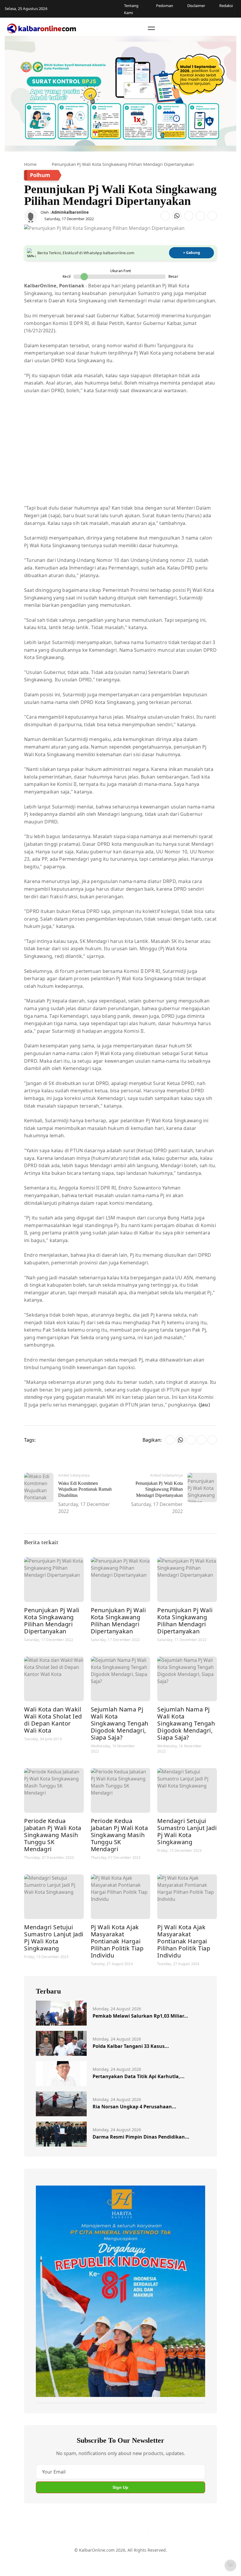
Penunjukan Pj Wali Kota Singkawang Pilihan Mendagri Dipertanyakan (52, 1621)
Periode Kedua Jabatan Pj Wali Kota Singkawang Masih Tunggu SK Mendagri (53, 1835)
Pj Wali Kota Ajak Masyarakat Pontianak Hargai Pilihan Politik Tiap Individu (117, 1941)
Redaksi (142, 2559)
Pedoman (95, 2559)
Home (30, 164)
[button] (151, 28)
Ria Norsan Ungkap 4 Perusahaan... (134, 2107)
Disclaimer (119, 2559)
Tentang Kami (67, 2559)
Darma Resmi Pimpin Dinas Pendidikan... (141, 2137)
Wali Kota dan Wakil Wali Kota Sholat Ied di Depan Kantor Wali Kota (53, 1720)
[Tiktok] (141, 2534)
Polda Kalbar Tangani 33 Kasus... (131, 2046)
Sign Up (120, 2487)
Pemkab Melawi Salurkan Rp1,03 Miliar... (140, 2016)
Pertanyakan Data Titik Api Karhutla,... (139, 2076)
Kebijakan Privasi (171, 2559)
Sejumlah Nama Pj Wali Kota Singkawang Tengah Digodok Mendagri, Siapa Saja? (120, 1723)
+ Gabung (192, 253)
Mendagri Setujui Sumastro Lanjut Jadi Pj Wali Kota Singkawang (187, 1831)
